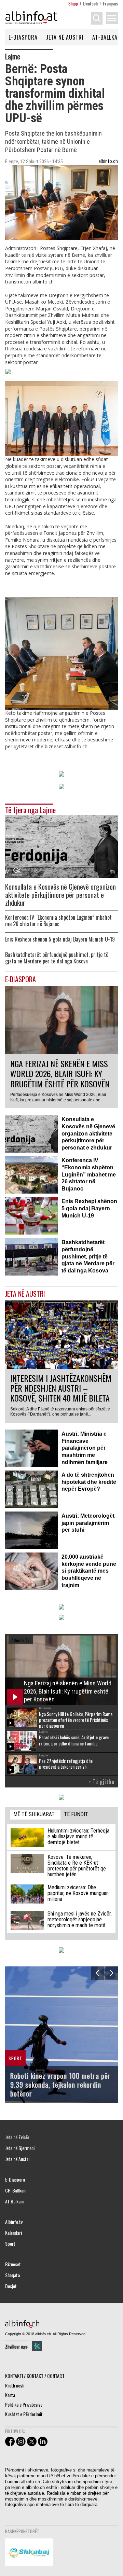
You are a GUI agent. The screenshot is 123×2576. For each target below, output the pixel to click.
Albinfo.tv (14, 2222)
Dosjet (11, 2286)
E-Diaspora (23, 37)
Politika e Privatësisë (24, 2404)
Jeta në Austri (65, 37)
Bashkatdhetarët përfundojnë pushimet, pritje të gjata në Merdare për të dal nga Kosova (57, 958)
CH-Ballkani (16, 2190)
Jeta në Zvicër (17, 2137)
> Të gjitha (101, 1782)
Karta (10, 2395)
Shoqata (12, 2275)
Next (111, 1973)
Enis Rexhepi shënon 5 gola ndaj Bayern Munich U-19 (60, 939)
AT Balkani (14, 2201)
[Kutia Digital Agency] (37, 2346)
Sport (10, 2244)
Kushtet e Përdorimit (24, 2414)
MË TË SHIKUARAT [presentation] (34, 1814)
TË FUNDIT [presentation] (76, 1814)
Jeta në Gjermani (20, 2148)
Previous (98, 1973)
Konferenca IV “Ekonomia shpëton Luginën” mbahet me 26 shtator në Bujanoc (58, 921)
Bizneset (13, 2264)
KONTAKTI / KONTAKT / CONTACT (35, 2376)
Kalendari (13, 2233)
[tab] (35, 1815)
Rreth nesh (15, 2385)
